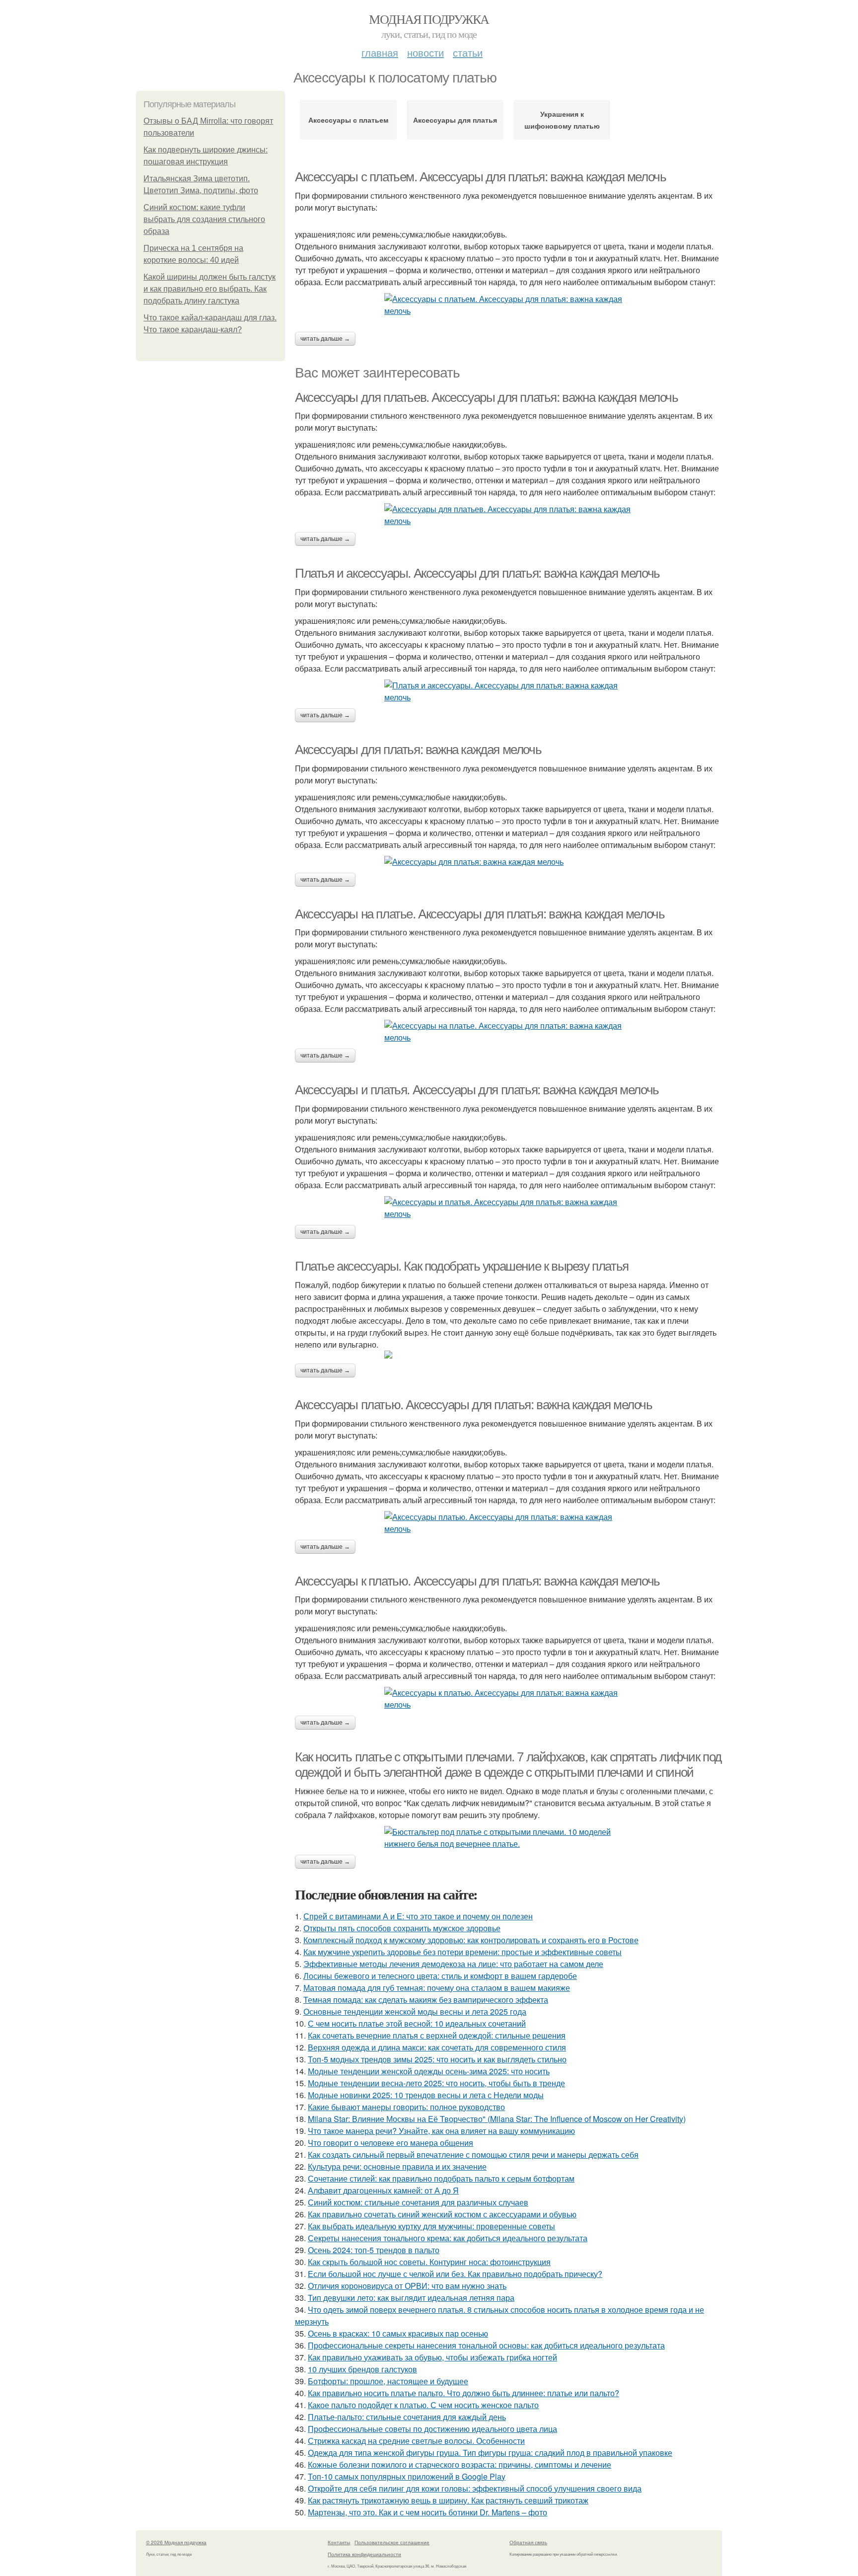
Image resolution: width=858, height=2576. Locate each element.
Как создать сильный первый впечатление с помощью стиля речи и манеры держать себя (473, 2155)
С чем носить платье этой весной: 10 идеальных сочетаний (417, 2023)
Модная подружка (429, 19)
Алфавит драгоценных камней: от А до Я (383, 2190)
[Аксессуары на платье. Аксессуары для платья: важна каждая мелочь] (508, 1032)
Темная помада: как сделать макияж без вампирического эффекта (426, 2000)
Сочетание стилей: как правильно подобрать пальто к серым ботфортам (441, 2178)
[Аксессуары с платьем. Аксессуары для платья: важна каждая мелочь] (508, 305)
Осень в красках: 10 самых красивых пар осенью (398, 2333)
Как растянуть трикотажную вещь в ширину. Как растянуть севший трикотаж (448, 2500)
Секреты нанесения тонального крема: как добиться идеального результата (448, 2238)
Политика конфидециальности (364, 2554)
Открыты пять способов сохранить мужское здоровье (402, 1928)
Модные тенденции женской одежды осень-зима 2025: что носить (429, 2071)
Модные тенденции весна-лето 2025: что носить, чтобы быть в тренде (436, 2083)
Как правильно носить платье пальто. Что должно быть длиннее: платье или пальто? (464, 2393)
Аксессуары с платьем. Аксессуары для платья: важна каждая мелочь (480, 177)
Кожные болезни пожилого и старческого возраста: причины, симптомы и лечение (460, 2464)
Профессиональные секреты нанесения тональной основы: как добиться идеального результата (486, 2345)
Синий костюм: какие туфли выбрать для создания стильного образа (204, 219)
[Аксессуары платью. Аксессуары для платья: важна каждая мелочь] (508, 1523)
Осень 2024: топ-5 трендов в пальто (374, 2250)
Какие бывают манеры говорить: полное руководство (406, 2107)
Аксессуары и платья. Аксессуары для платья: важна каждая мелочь (477, 1090)
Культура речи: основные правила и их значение (397, 2166)
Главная (380, 52)
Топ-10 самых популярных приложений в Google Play (407, 2476)
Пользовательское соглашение (392, 2542)
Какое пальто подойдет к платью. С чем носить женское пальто (423, 2405)
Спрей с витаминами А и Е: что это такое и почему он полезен (418, 1916)
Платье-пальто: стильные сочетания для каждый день (407, 2417)
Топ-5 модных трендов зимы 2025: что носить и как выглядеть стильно (437, 2059)
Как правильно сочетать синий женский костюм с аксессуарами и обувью (442, 2214)
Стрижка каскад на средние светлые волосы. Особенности (416, 2441)
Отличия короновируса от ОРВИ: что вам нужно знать (407, 2286)
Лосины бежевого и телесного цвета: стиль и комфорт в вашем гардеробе (440, 1976)
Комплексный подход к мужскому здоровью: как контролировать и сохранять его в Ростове (471, 1940)
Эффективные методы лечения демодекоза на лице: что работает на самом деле (453, 1964)
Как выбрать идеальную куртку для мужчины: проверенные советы (431, 2226)
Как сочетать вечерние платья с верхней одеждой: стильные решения (437, 2035)
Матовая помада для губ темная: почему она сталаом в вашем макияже (437, 1988)
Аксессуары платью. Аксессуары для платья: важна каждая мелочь (474, 1405)
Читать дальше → (325, 339)
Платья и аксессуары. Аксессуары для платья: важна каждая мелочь (477, 573)
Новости (426, 52)
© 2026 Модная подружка (176, 2542)
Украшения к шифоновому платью (562, 120)
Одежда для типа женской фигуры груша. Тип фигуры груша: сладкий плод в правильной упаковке (490, 2453)
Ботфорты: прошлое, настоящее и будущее (388, 2381)
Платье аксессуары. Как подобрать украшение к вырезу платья (462, 1266)
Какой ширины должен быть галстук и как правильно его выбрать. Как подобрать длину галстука (210, 289)
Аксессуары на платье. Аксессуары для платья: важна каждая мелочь (480, 914)
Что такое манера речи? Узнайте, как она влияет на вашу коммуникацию (441, 2131)
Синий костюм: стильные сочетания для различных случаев (418, 2202)
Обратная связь (528, 2542)
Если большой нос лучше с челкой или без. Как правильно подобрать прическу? (455, 2274)
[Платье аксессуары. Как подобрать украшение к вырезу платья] (508, 1355)
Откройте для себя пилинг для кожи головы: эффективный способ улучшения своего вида (475, 2488)
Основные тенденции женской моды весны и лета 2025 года (415, 2011)
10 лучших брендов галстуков (362, 2369)
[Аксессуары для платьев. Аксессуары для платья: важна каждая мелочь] (508, 515)
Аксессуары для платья (455, 120)
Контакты (339, 2542)
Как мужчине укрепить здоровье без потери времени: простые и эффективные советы (463, 1952)
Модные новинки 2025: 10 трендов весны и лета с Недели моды (426, 2095)
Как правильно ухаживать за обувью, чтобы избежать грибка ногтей (432, 2357)
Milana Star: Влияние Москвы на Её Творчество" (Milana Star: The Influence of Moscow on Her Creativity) (497, 2119)
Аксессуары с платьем (348, 120)
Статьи (468, 52)
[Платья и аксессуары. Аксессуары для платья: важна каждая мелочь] (508, 691)
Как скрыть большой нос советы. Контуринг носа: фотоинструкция (429, 2262)
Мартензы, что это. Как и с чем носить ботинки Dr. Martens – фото (428, 2512)
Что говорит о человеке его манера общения (391, 2143)
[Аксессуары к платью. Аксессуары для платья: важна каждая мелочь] (508, 1699)
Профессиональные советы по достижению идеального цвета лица (432, 2429)
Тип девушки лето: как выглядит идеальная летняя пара (411, 2298)
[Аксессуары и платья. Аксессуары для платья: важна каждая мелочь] (508, 1208)
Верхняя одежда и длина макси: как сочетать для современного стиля (437, 2047)
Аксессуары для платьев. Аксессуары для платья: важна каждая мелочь (487, 397)
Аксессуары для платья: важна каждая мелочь (418, 750)
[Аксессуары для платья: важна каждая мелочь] (508, 862)
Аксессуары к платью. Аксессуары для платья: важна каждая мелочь (477, 1581)
